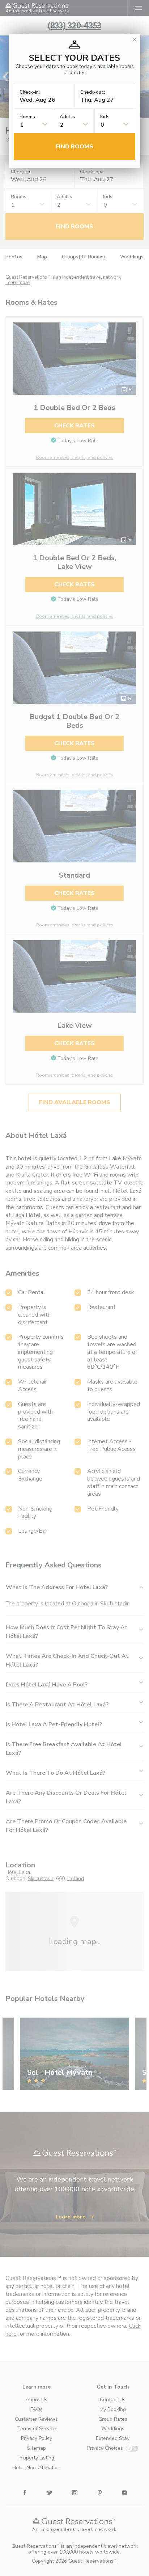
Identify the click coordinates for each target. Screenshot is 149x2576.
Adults (67, 117)
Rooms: (28, 117)
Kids (105, 117)
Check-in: (30, 92)
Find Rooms (74, 147)
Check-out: (93, 92)
